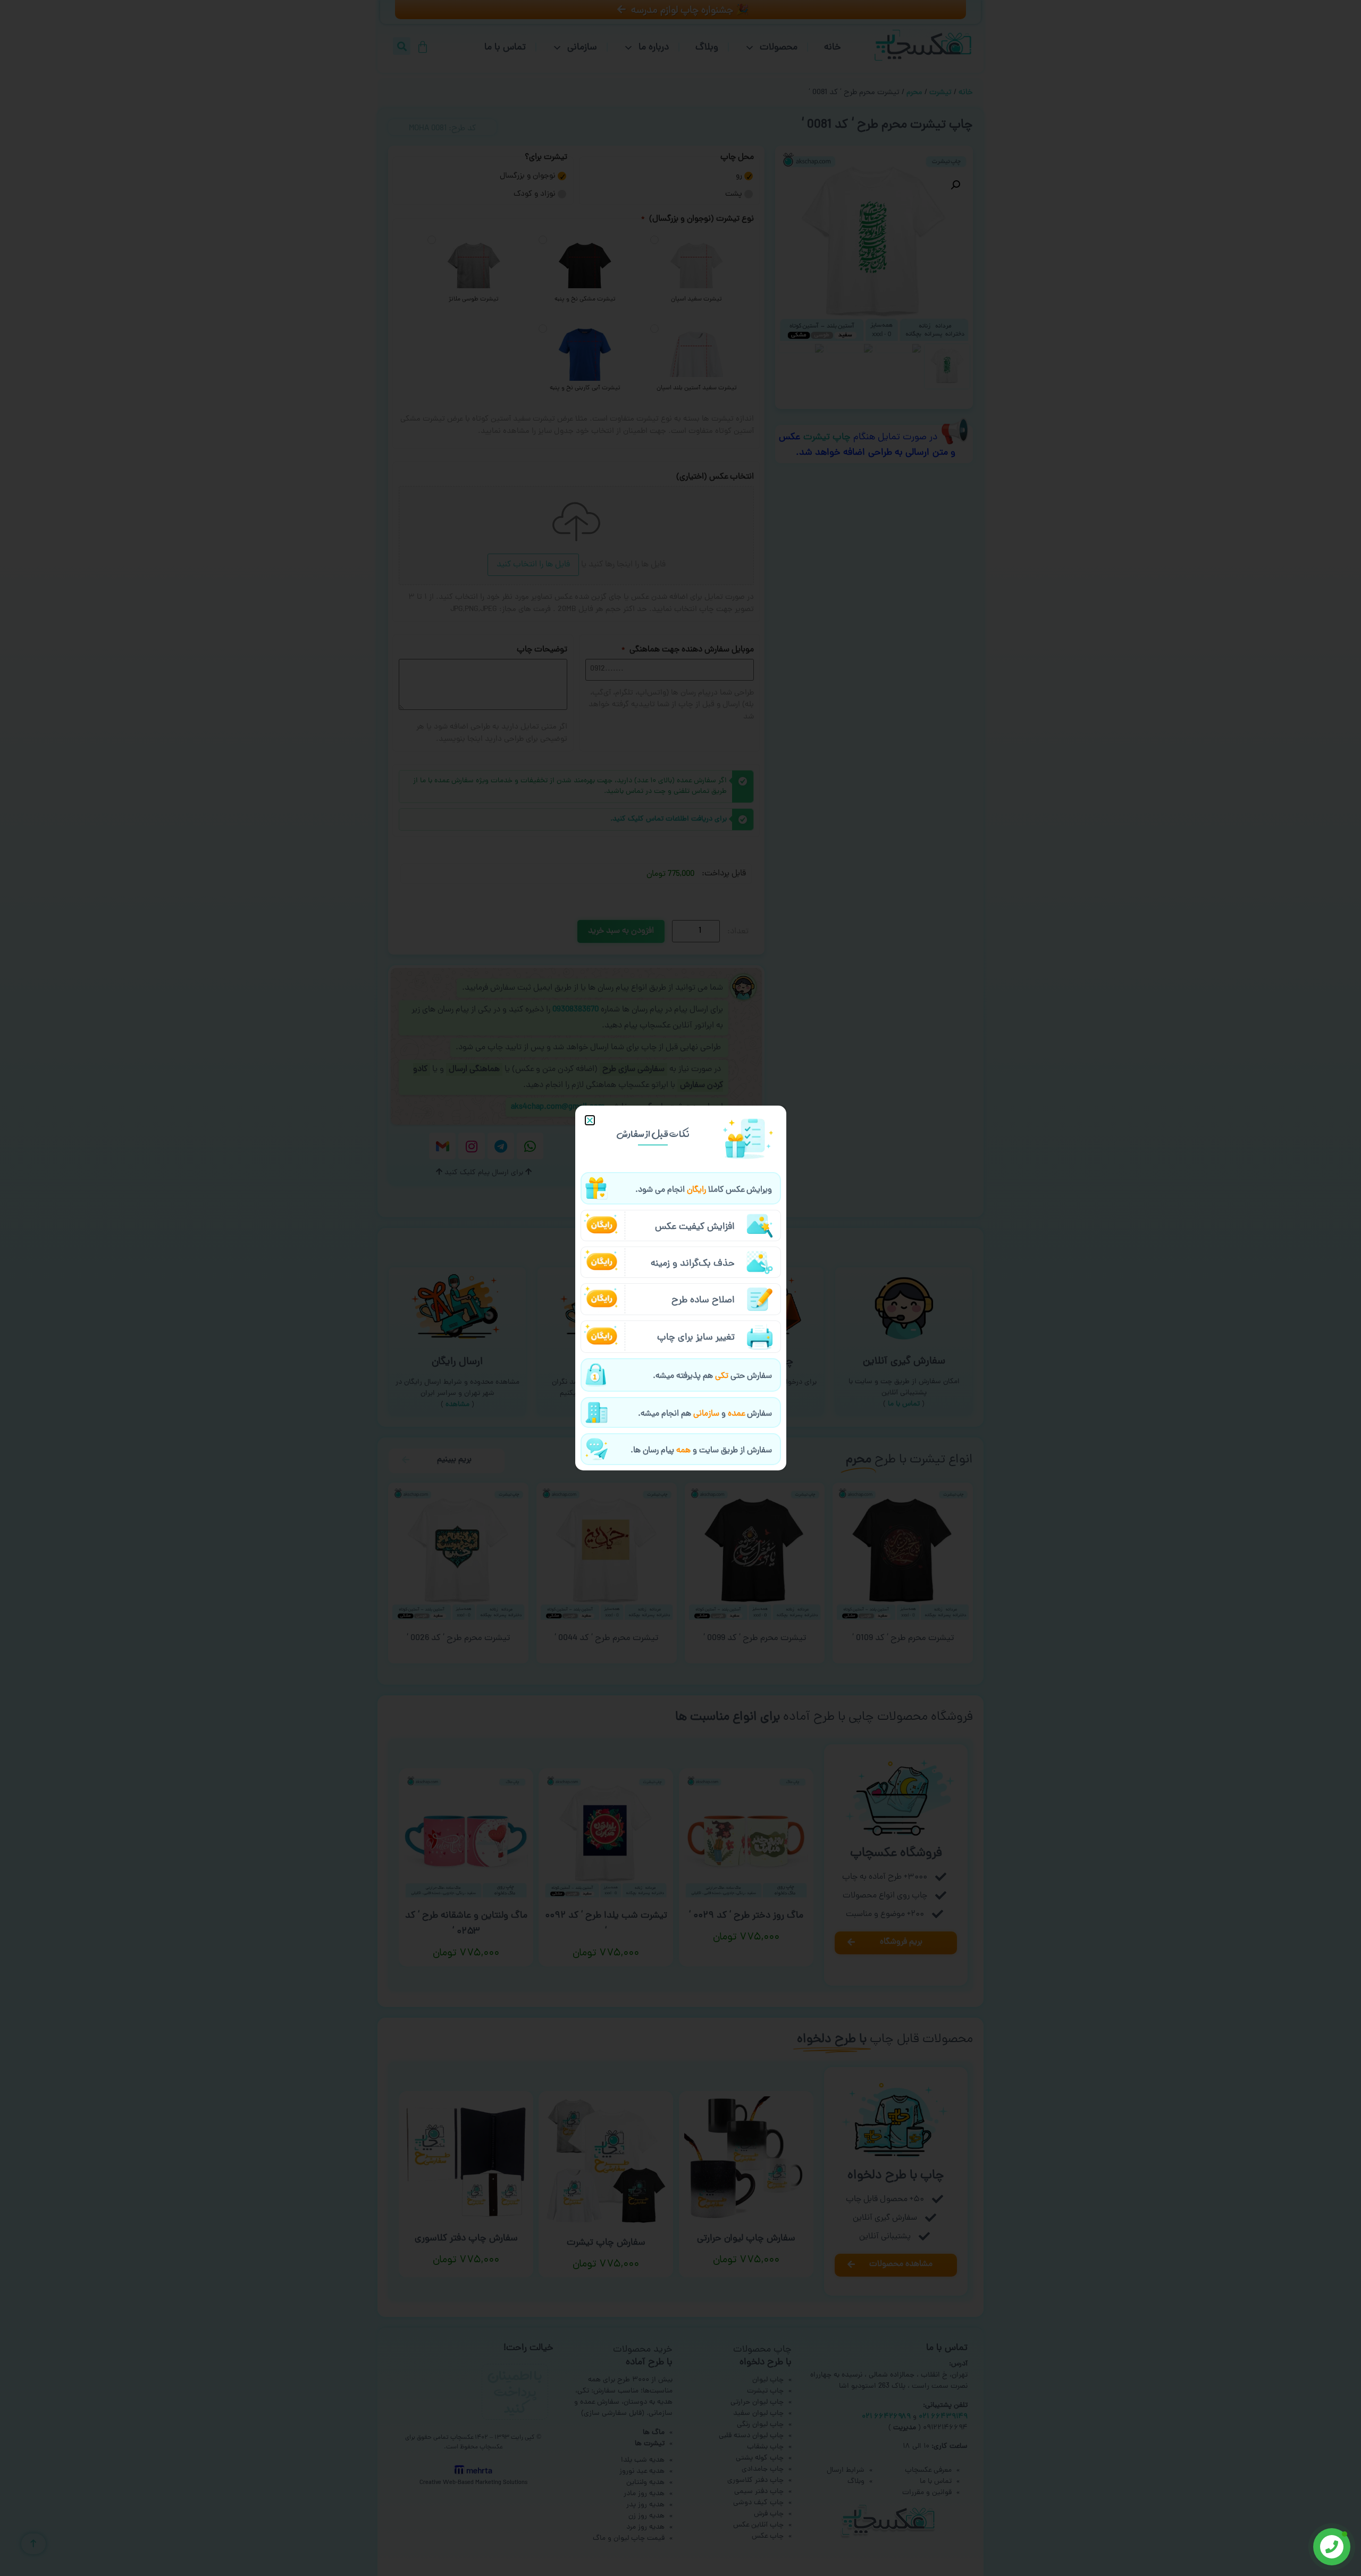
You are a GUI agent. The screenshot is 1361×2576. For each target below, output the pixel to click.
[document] (680, 1288)
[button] (590, 1120)
